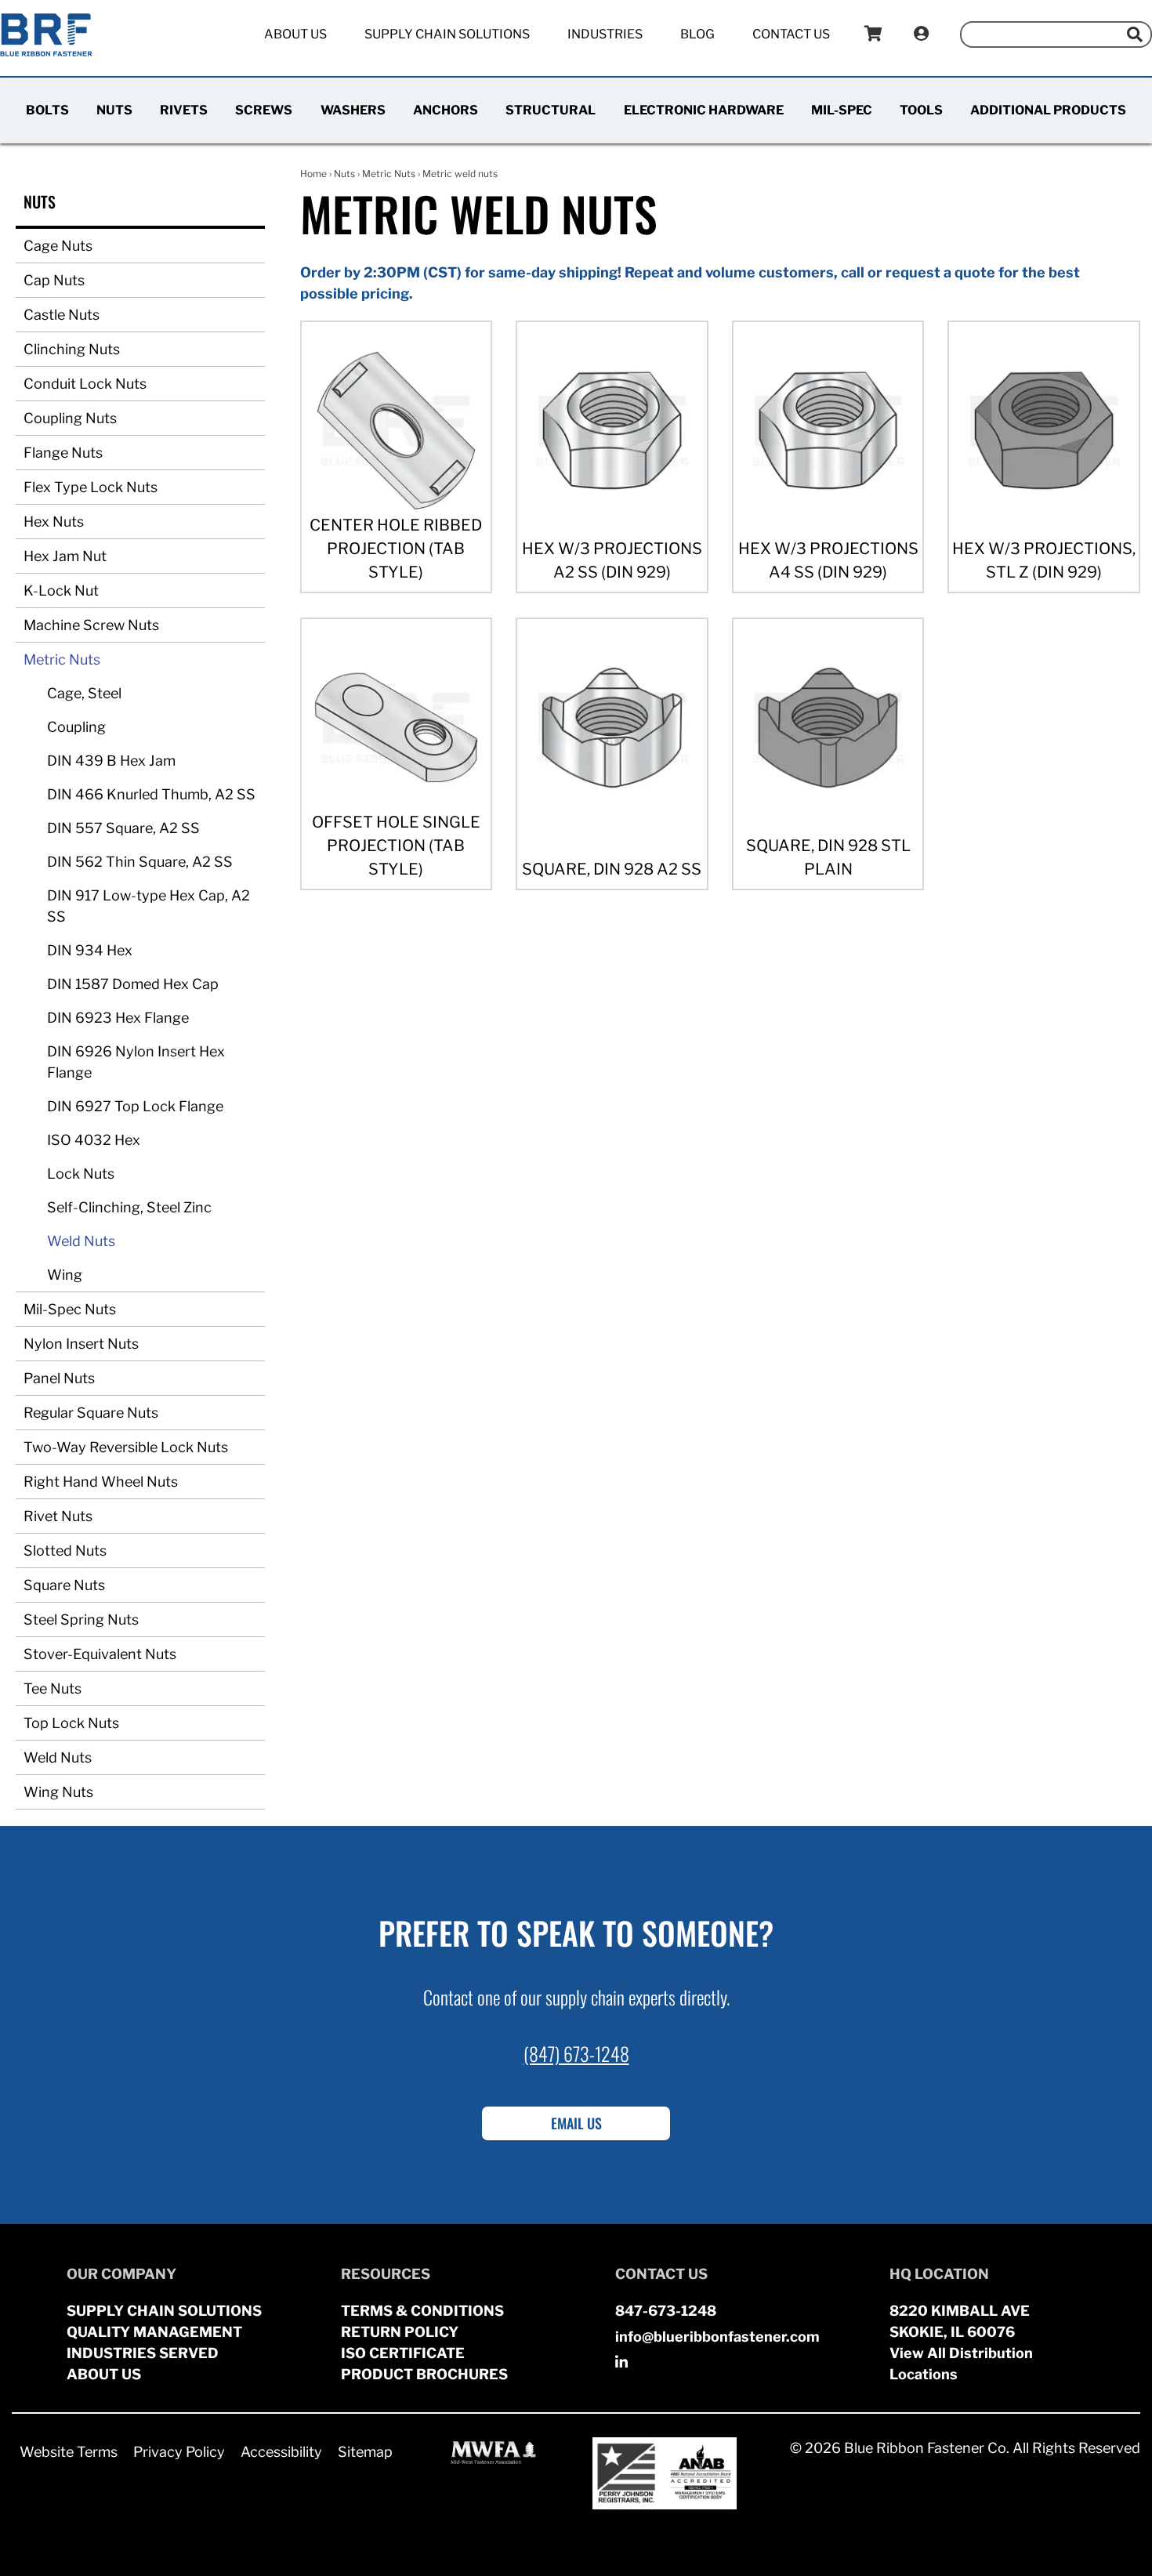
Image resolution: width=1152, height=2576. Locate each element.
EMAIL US (576, 2123)
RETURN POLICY (400, 2332)
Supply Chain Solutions (447, 34)
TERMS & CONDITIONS (422, 2311)
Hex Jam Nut (65, 556)
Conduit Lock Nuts (85, 384)
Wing (65, 1275)
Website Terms (69, 2452)
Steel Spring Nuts (81, 1620)
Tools (921, 110)
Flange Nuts (63, 453)
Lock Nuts (81, 1174)
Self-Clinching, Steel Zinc (129, 1207)
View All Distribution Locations (961, 2364)
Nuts (114, 110)
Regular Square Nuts (91, 1413)
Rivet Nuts (58, 1516)
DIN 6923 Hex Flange (118, 1018)
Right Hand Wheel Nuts (101, 1482)
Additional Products (1048, 110)
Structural (551, 110)
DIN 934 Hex (90, 950)
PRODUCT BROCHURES (424, 2374)
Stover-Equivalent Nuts (100, 1654)
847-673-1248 (666, 2311)
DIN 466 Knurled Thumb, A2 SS (151, 794)
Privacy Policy (179, 2452)
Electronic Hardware (704, 110)
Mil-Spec (842, 110)
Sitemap (365, 2452)
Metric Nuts (62, 659)
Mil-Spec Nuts (70, 1309)
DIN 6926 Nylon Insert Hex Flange (136, 1062)
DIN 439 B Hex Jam (111, 761)
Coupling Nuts (70, 418)
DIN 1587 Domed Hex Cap (133, 984)
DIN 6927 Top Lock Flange (135, 1106)
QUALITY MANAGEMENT (154, 2332)
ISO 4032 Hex (94, 1140)
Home (313, 174)
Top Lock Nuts (71, 1723)
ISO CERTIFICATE (403, 2353)
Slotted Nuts (65, 1551)
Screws (264, 110)
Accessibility (281, 2452)
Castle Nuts (62, 315)
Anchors (446, 110)
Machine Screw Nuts (91, 625)
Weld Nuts (81, 1241)
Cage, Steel (84, 693)
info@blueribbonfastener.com (717, 2337)
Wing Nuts (58, 1792)
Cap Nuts (54, 280)
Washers (353, 110)
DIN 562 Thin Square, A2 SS (140, 862)
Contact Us (791, 34)
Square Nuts (64, 1585)
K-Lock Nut (61, 591)
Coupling (76, 727)
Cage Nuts (58, 246)
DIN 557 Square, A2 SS (123, 828)
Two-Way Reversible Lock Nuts (126, 1447)
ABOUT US (104, 2374)
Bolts (47, 110)
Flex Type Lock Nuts (91, 487)
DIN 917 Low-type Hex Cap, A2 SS (149, 906)
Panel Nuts (59, 1378)
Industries (605, 34)
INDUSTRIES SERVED (143, 2353)
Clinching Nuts (72, 349)
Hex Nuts (54, 522)
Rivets (184, 110)
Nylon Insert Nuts (81, 1344)
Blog (697, 34)
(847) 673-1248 (576, 2053)
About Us (295, 34)
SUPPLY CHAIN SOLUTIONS (164, 2311)
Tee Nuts (53, 1688)
